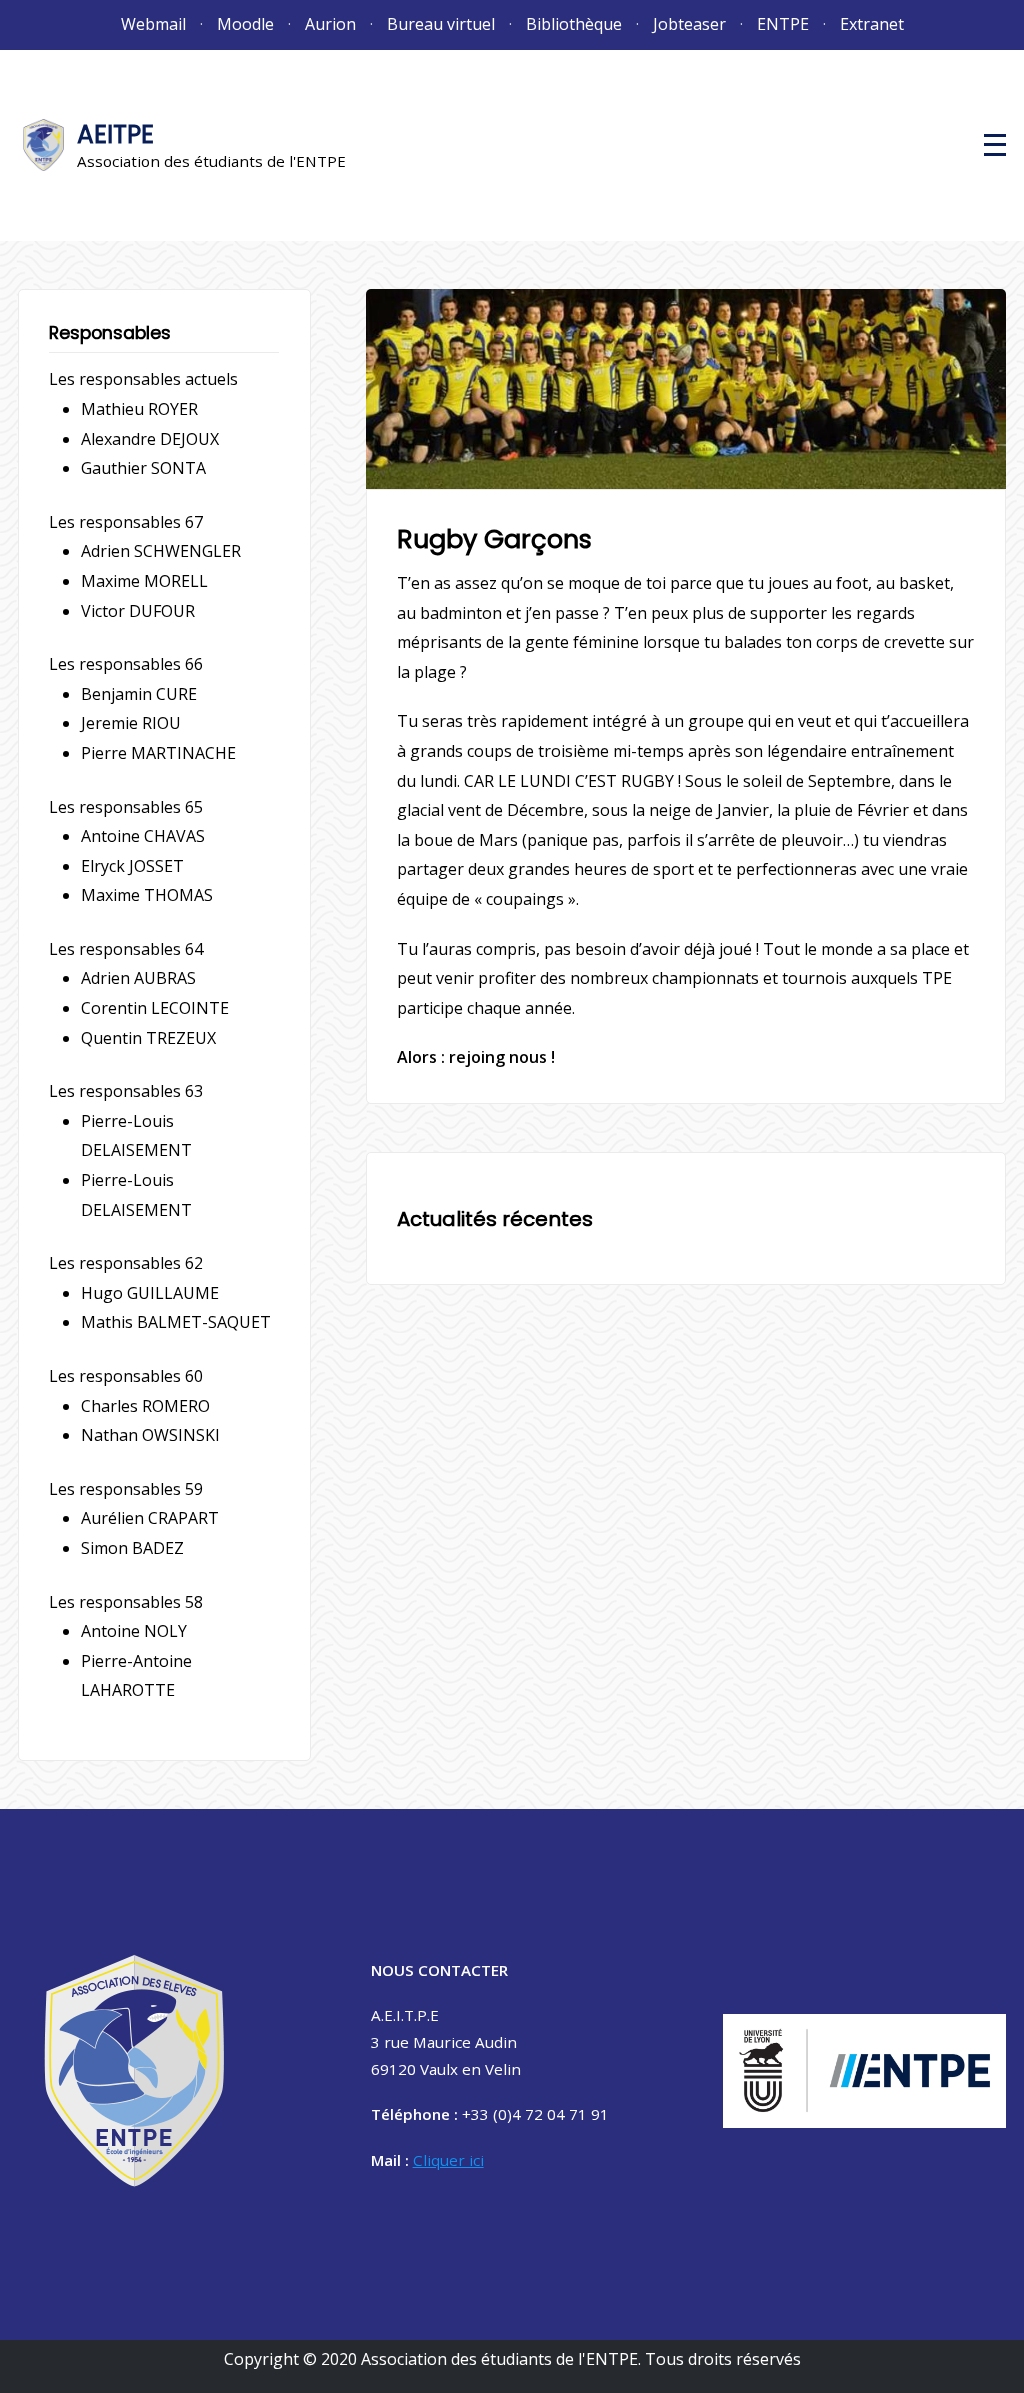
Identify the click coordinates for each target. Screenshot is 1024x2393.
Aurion (330, 24)
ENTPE (783, 24)
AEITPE (115, 134)
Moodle (245, 24)
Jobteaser (689, 24)
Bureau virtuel (441, 24)
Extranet (872, 24)
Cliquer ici (448, 2160)
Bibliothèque (574, 24)
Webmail (153, 24)
